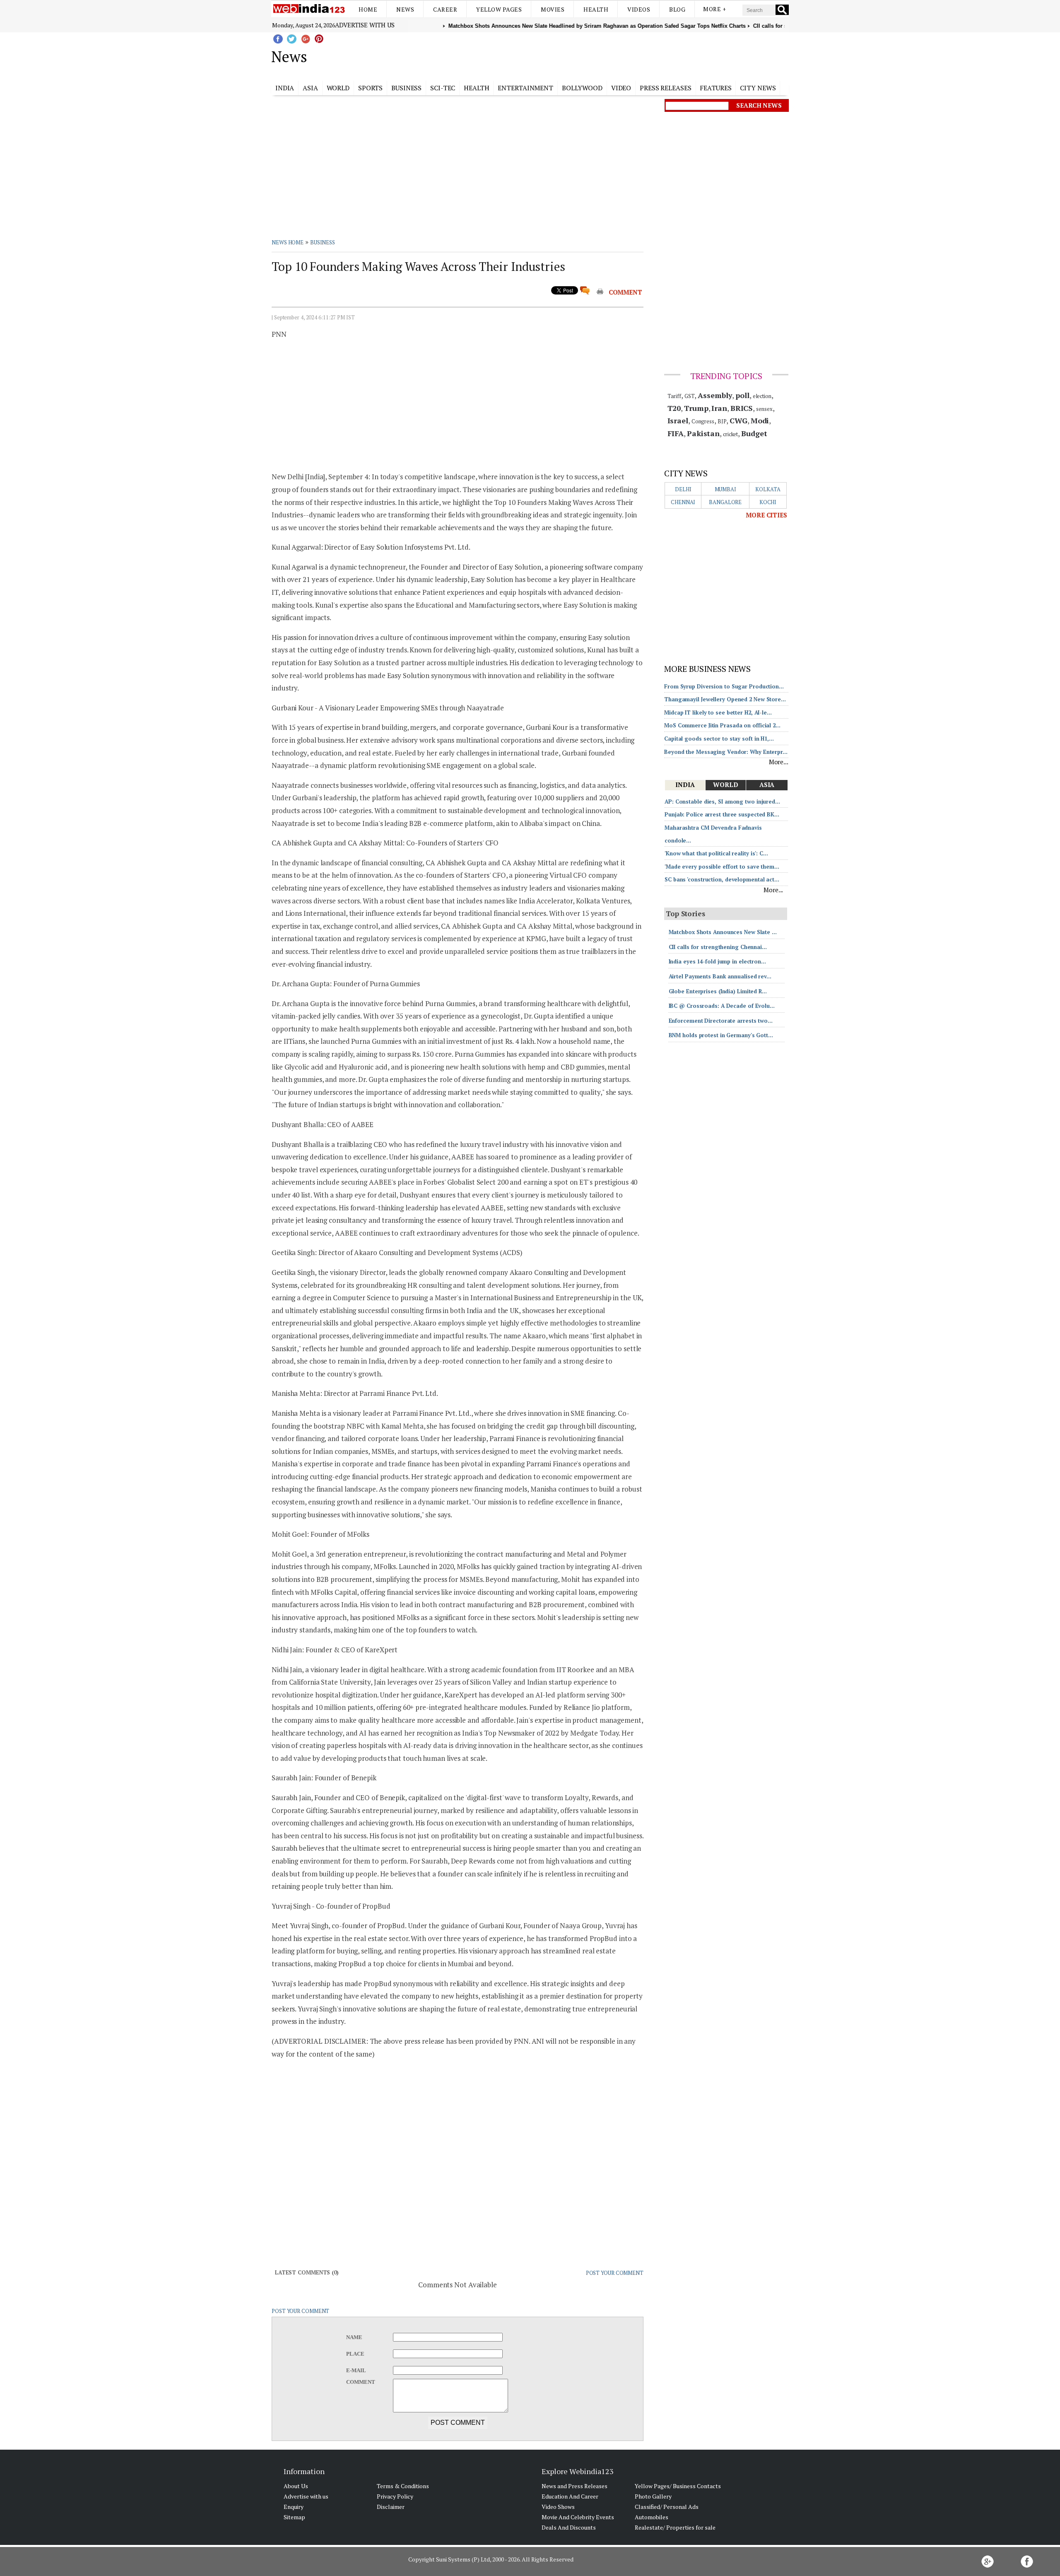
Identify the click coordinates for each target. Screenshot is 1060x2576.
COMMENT (625, 292)
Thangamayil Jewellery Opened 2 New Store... (725, 699)
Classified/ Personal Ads (667, 2507)
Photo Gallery (653, 2496)
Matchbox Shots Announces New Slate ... (723, 932)
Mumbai (725, 489)
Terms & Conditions (403, 2486)
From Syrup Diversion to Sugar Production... (724, 686)
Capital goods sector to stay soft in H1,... (719, 739)
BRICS (742, 408)
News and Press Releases (575, 2486)
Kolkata (768, 489)
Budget (754, 433)
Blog (677, 9)
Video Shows (558, 2507)
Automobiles (652, 2517)
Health (596, 9)
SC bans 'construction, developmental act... (722, 879)
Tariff (674, 396)
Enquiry (294, 2507)
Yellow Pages (499, 9)
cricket (730, 434)
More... (779, 762)
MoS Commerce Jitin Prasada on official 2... (722, 725)
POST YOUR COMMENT (615, 2273)
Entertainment (525, 88)
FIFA (676, 433)
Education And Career (570, 2496)
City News (758, 88)
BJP (722, 421)
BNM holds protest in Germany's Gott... (721, 1035)
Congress (703, 421)
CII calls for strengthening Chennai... (718, 947)
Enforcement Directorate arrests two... (721, 1021)
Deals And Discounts (569, 2527)
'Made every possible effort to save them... (722, 867)
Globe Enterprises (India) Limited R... (718, 991)
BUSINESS (323, 242)
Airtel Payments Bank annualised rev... (720, 976)
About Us (296, 2486)
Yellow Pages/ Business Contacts (678, 2486)
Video (621, 88)
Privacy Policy (395, 2496)
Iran (719, 408)
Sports (370, 88)
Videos (639, 9)
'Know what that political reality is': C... (716, 853)
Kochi (768, 502)
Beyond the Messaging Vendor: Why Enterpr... (726, 752)
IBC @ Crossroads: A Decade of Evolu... (722, 1006)
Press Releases (666, 88)
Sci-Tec (443, 88)
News (405, 9)
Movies (553, 9)
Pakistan (703, 433)
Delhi (683, 489)
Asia (310, 88)
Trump (696, 408)
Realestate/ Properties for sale (675, 2527)
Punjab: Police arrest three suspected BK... (722, 814)
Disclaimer (391, 2507)
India (285, 88)
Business (406, 88)
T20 (674, 408)
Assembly (715, 395)
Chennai (683, 502)
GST (690, 396)
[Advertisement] (572, 55)
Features (715, 88)
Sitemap (294, 2517)
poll (742, 395)
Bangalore (725, 502)
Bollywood (582, 88)
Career (445, 9)
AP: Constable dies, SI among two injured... (722, 802)
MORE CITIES (766, 515)
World (338, 88)
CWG (738, 420)
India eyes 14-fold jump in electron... (717, 961)
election (762, 396)
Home (368, 9)
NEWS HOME (288, 242)
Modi (760, 420)
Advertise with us (365, 25)
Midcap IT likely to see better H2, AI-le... (718, 712)
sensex (764, 409)
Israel (678, 420)
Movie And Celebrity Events (578, 2517)
